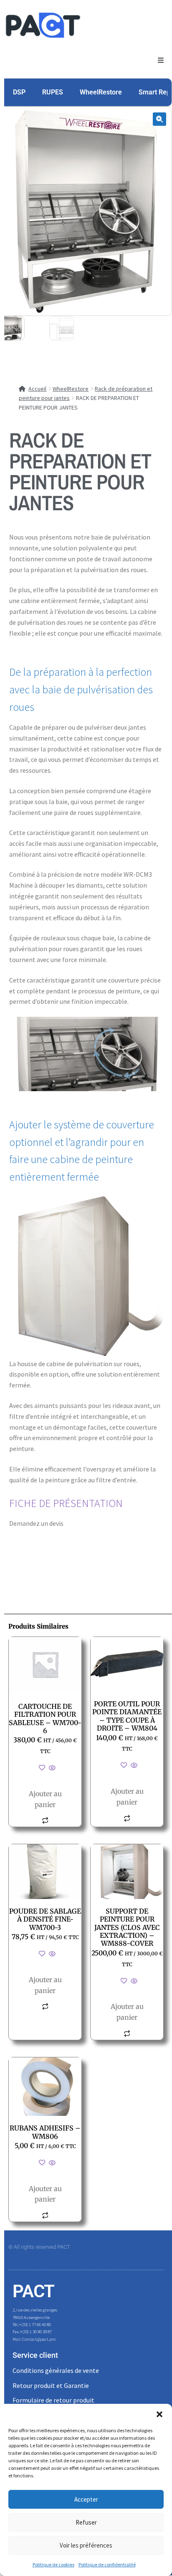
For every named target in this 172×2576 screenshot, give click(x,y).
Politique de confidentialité (107, 2565)
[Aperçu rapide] (52, 1768)
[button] (159, 2414)
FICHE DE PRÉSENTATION (66, 1503)
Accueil (37, 389)
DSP (19, 92)
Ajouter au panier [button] (45, 1799)
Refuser (86, 2522)
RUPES (53, 92)
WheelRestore (101, 92)
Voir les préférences (86, 2545)
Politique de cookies (53, 2565)
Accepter (86, 2499)
